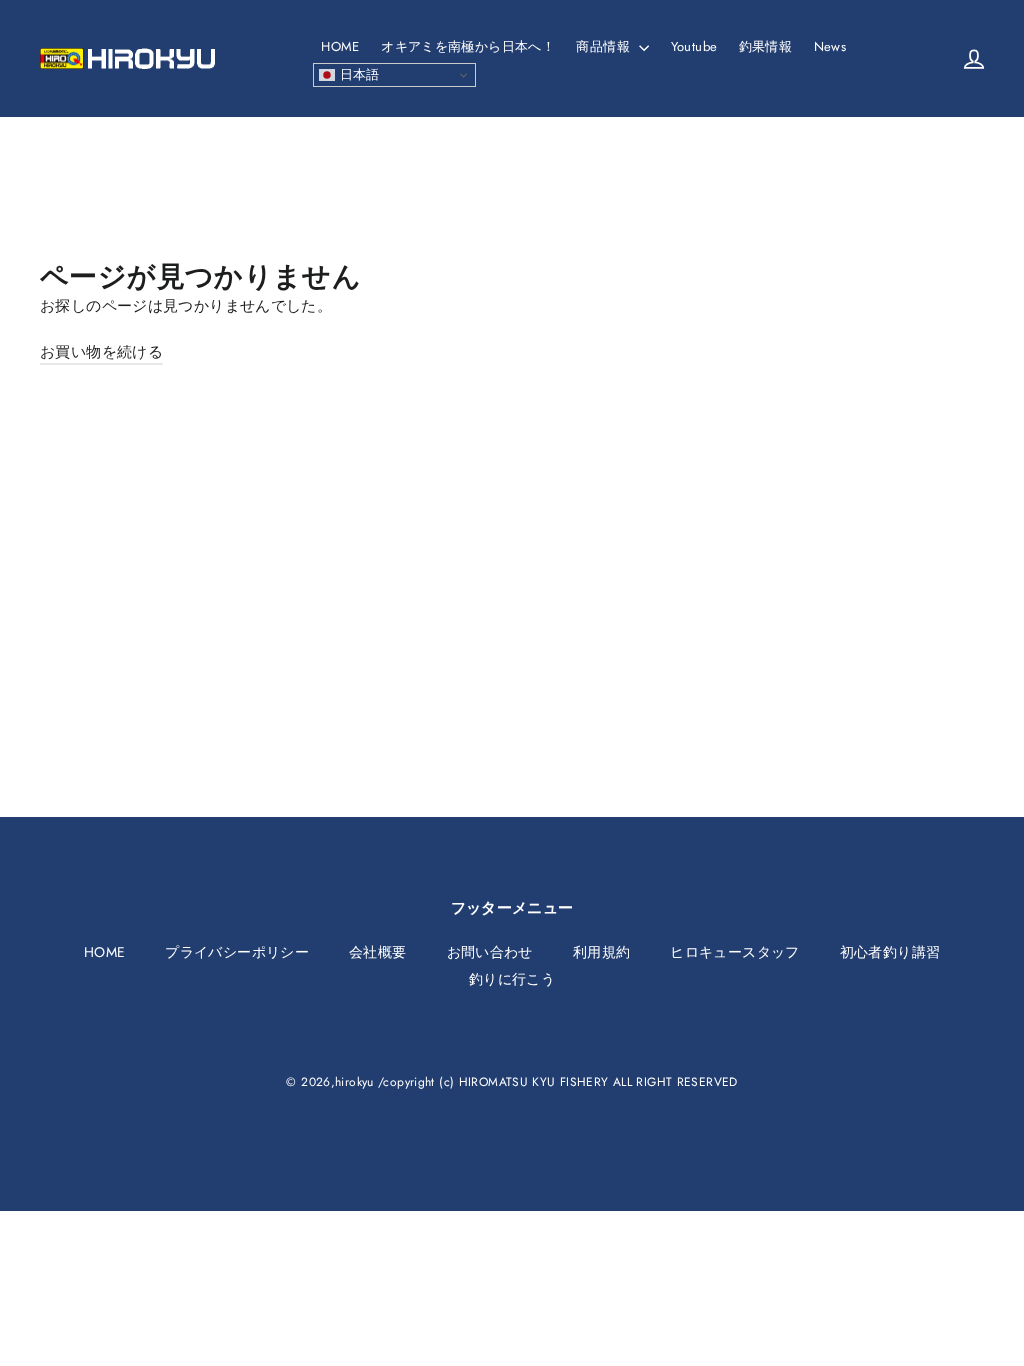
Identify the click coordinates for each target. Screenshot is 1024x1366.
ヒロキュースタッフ (734, 952)
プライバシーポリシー (237, 952)
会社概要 (378, 952)
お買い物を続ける (101, 352)
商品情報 (605, 46)
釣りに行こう (512, 979)
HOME (340, 46)
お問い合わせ (490, 952)
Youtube (694, 46)
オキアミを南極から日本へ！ (468, 46)
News (830, 46)
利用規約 (602, 952)
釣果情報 (766, 46)
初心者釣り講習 (890, 952)
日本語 (357, 74)
